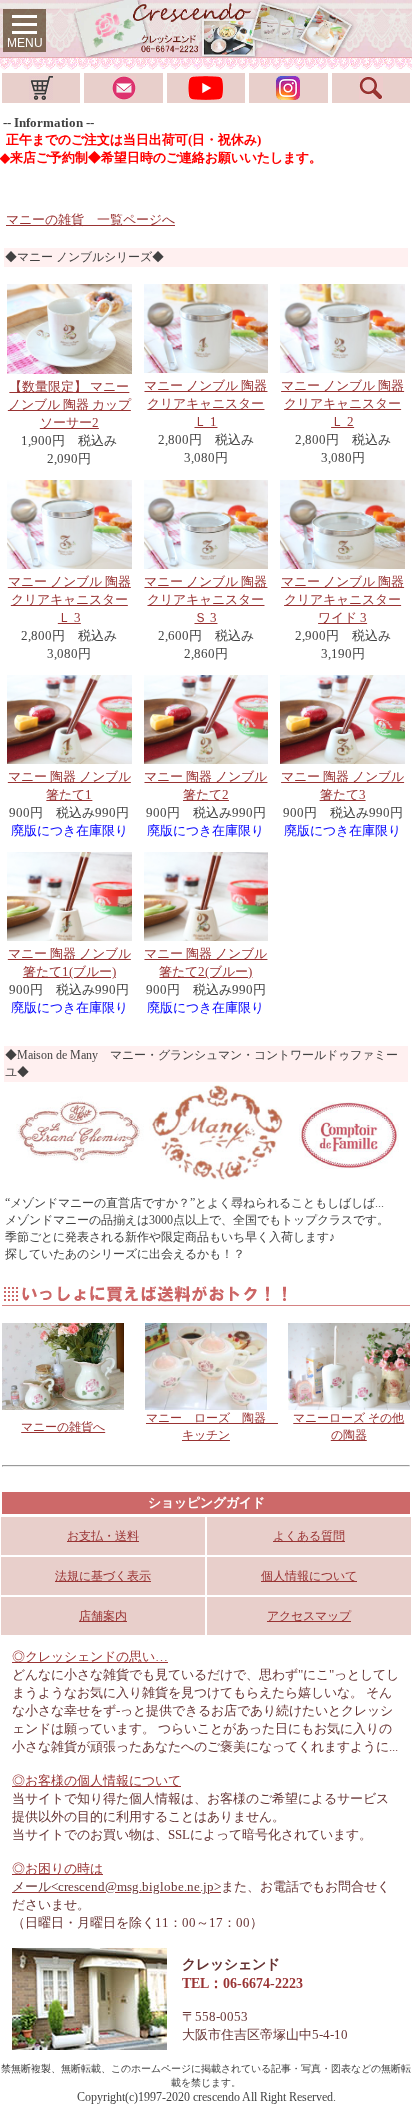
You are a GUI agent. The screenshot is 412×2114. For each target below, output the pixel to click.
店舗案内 (103, 1616)
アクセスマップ (309, 1616)
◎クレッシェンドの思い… (90, 1656)
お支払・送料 (103, 1536)
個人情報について (309, 1576)
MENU (25, 43)
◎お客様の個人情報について (96, 1780)
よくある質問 (309, 1536)
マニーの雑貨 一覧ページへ (90, 219)
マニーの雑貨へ (63, 1427)
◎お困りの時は (57, 1868)
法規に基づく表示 (103, 1576)
